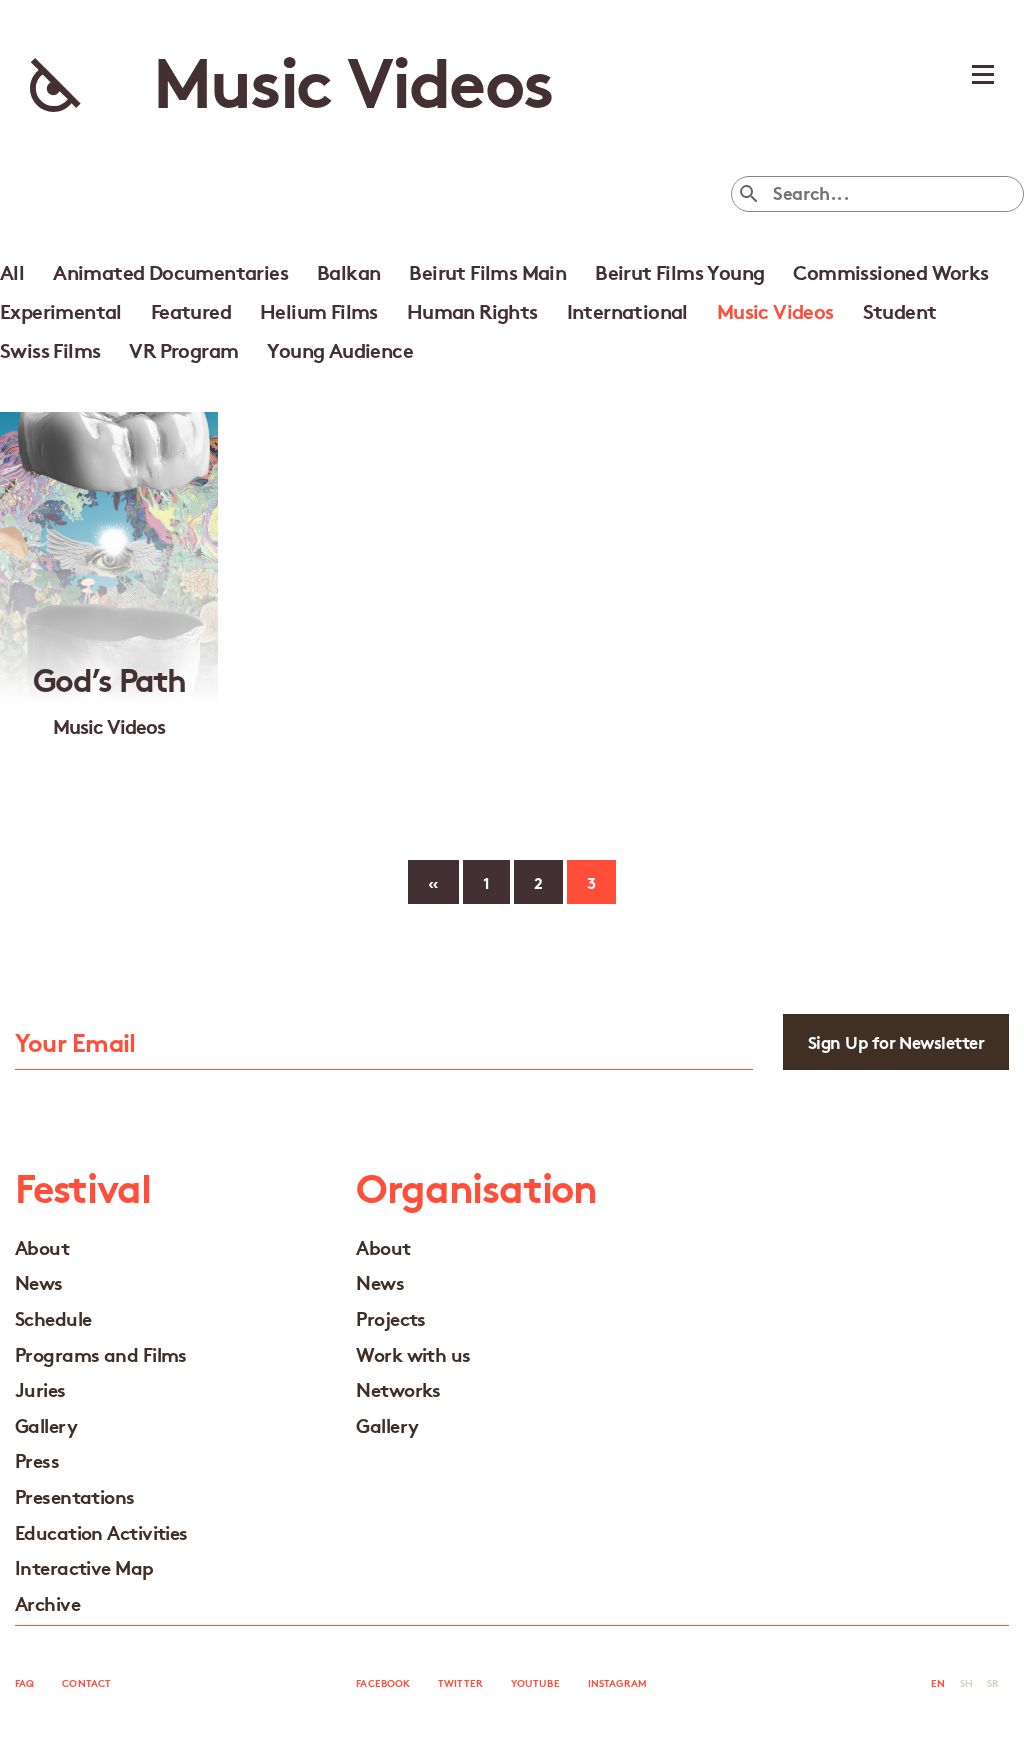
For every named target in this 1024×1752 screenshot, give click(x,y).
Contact (86, 1682)
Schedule (53, 1317)
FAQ (24, 1682)
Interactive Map (84, 1566)
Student (900, 310)
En (938, 1682)
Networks (398, 1388)
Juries (40, 1388)
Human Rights (472, 310)
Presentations (75, 1495)
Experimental (61, 310)
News (39, 1281)
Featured (191, 310)
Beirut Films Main (487, 271)
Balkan (348, 271)
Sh (966, 1682)
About (42, 1246)
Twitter (460, 1682)
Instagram (618, 1682)
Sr (993, 1682)
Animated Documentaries (170, 271)
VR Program (183, 349)
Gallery (46, 1424)
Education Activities (101, 1531)
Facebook (383, 1682)
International (627, 310)
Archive (47, 1602)
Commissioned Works (890, 271)
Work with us (413, 1353)
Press (37, 1459)
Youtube (535, 1682)
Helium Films (319, 310)
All (12, 271)
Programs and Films (101, 1353)
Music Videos (775, 310)
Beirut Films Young (679, 271)
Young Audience (340, 349)
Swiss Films (50, 349)
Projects (391, 1317)
